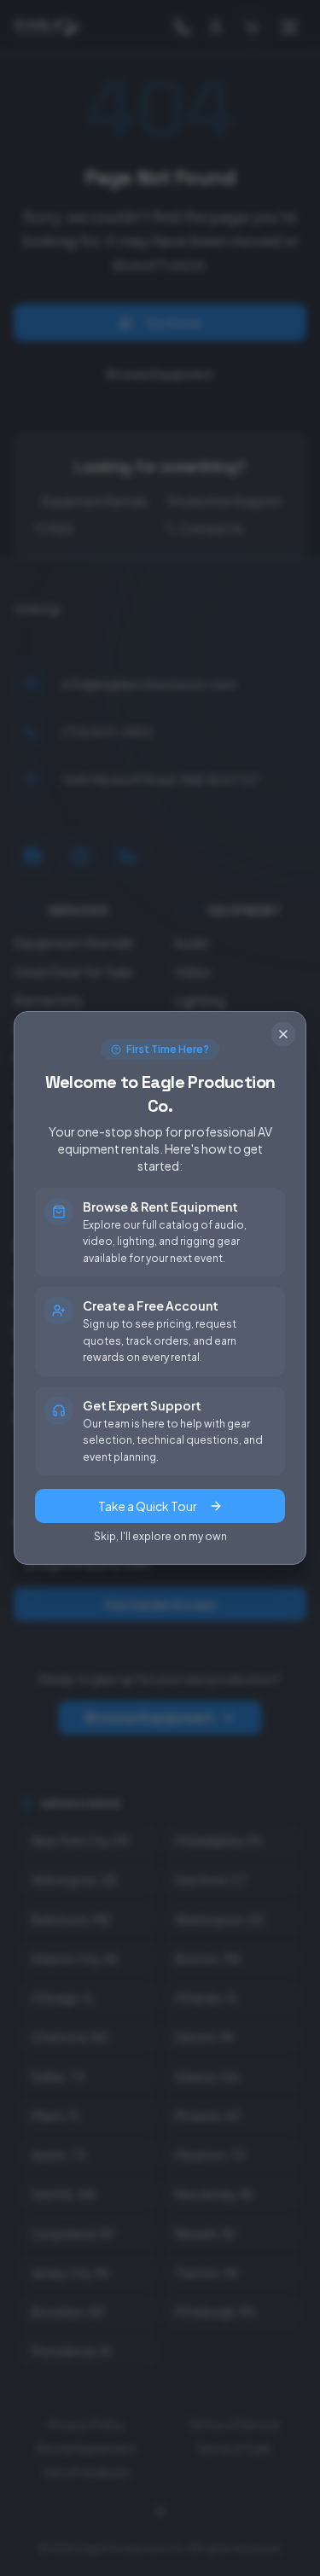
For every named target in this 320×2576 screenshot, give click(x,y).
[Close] (283, 1034)
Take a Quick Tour (148, 1506)
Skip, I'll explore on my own (160, 1536)
